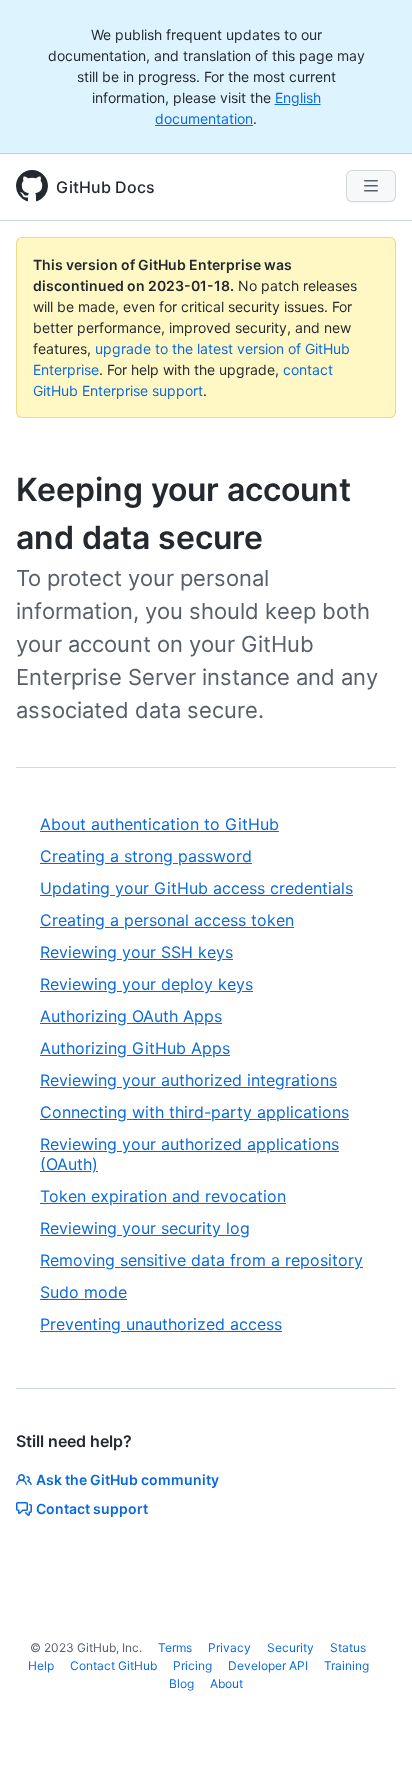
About (226, 1683)
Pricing (192, 1665)
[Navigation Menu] (371, 186)
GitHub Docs (105, 187)
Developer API (268, 1665)
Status (348, 1647)
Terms (175, 1647)
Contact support (92, 1508)
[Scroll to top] (368, 1721)
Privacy (229, 1647)
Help (41, 1665)
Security (290, 1647)
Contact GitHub (113, 1665)
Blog (181, 1683)
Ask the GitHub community (127, 1479)
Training (346, 1665)
